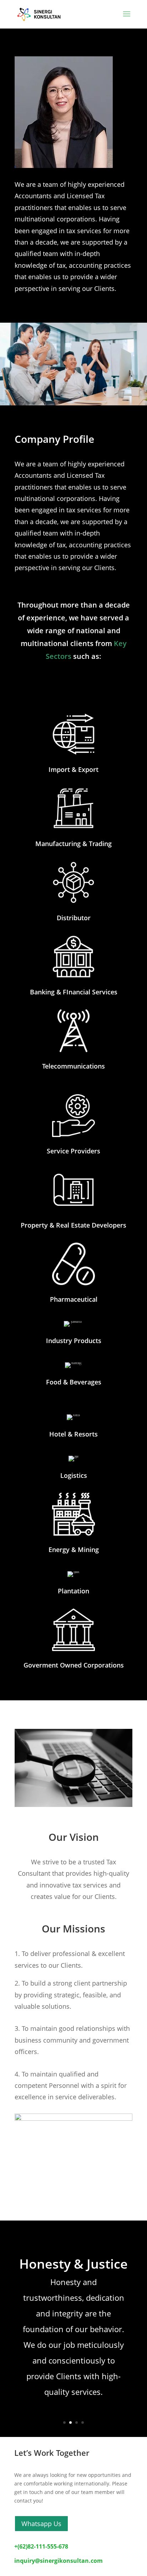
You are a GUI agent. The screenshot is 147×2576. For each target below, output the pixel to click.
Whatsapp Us (41, 2524)
